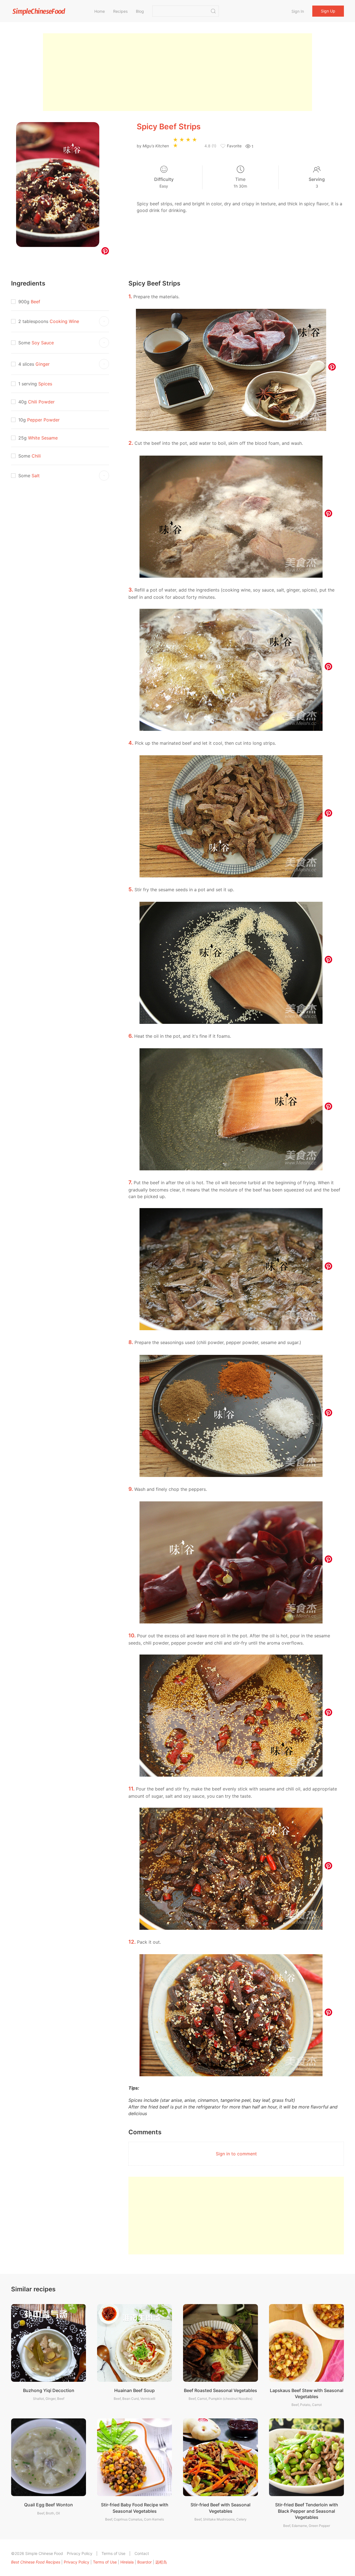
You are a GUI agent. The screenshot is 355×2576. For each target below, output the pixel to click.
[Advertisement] (177, 72)
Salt (36, 476)
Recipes (120, 11)
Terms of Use (113, 2553)
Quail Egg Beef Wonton (49, 2505)
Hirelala (127, 2562)
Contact (142, 2553)
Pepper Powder (43, 420)
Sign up (328, 11)
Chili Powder (41, 402)
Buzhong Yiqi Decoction (49, 2390)
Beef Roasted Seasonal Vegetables (220, 2390)
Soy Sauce (43, 343)
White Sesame (43, 438)
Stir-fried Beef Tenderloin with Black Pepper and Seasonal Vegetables (307, 2511)
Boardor (144, 2562)
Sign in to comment (236, 2154)
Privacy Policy (80, 2553)
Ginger (43, 364)
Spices (45, 384)
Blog (140, 11)
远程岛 (161, 2562)
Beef (35, 302)
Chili (36, 456)
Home (100, 11)
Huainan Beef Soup (135, 2390)
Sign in (298, 11)
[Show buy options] (104, 321)
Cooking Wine (64, 321)
